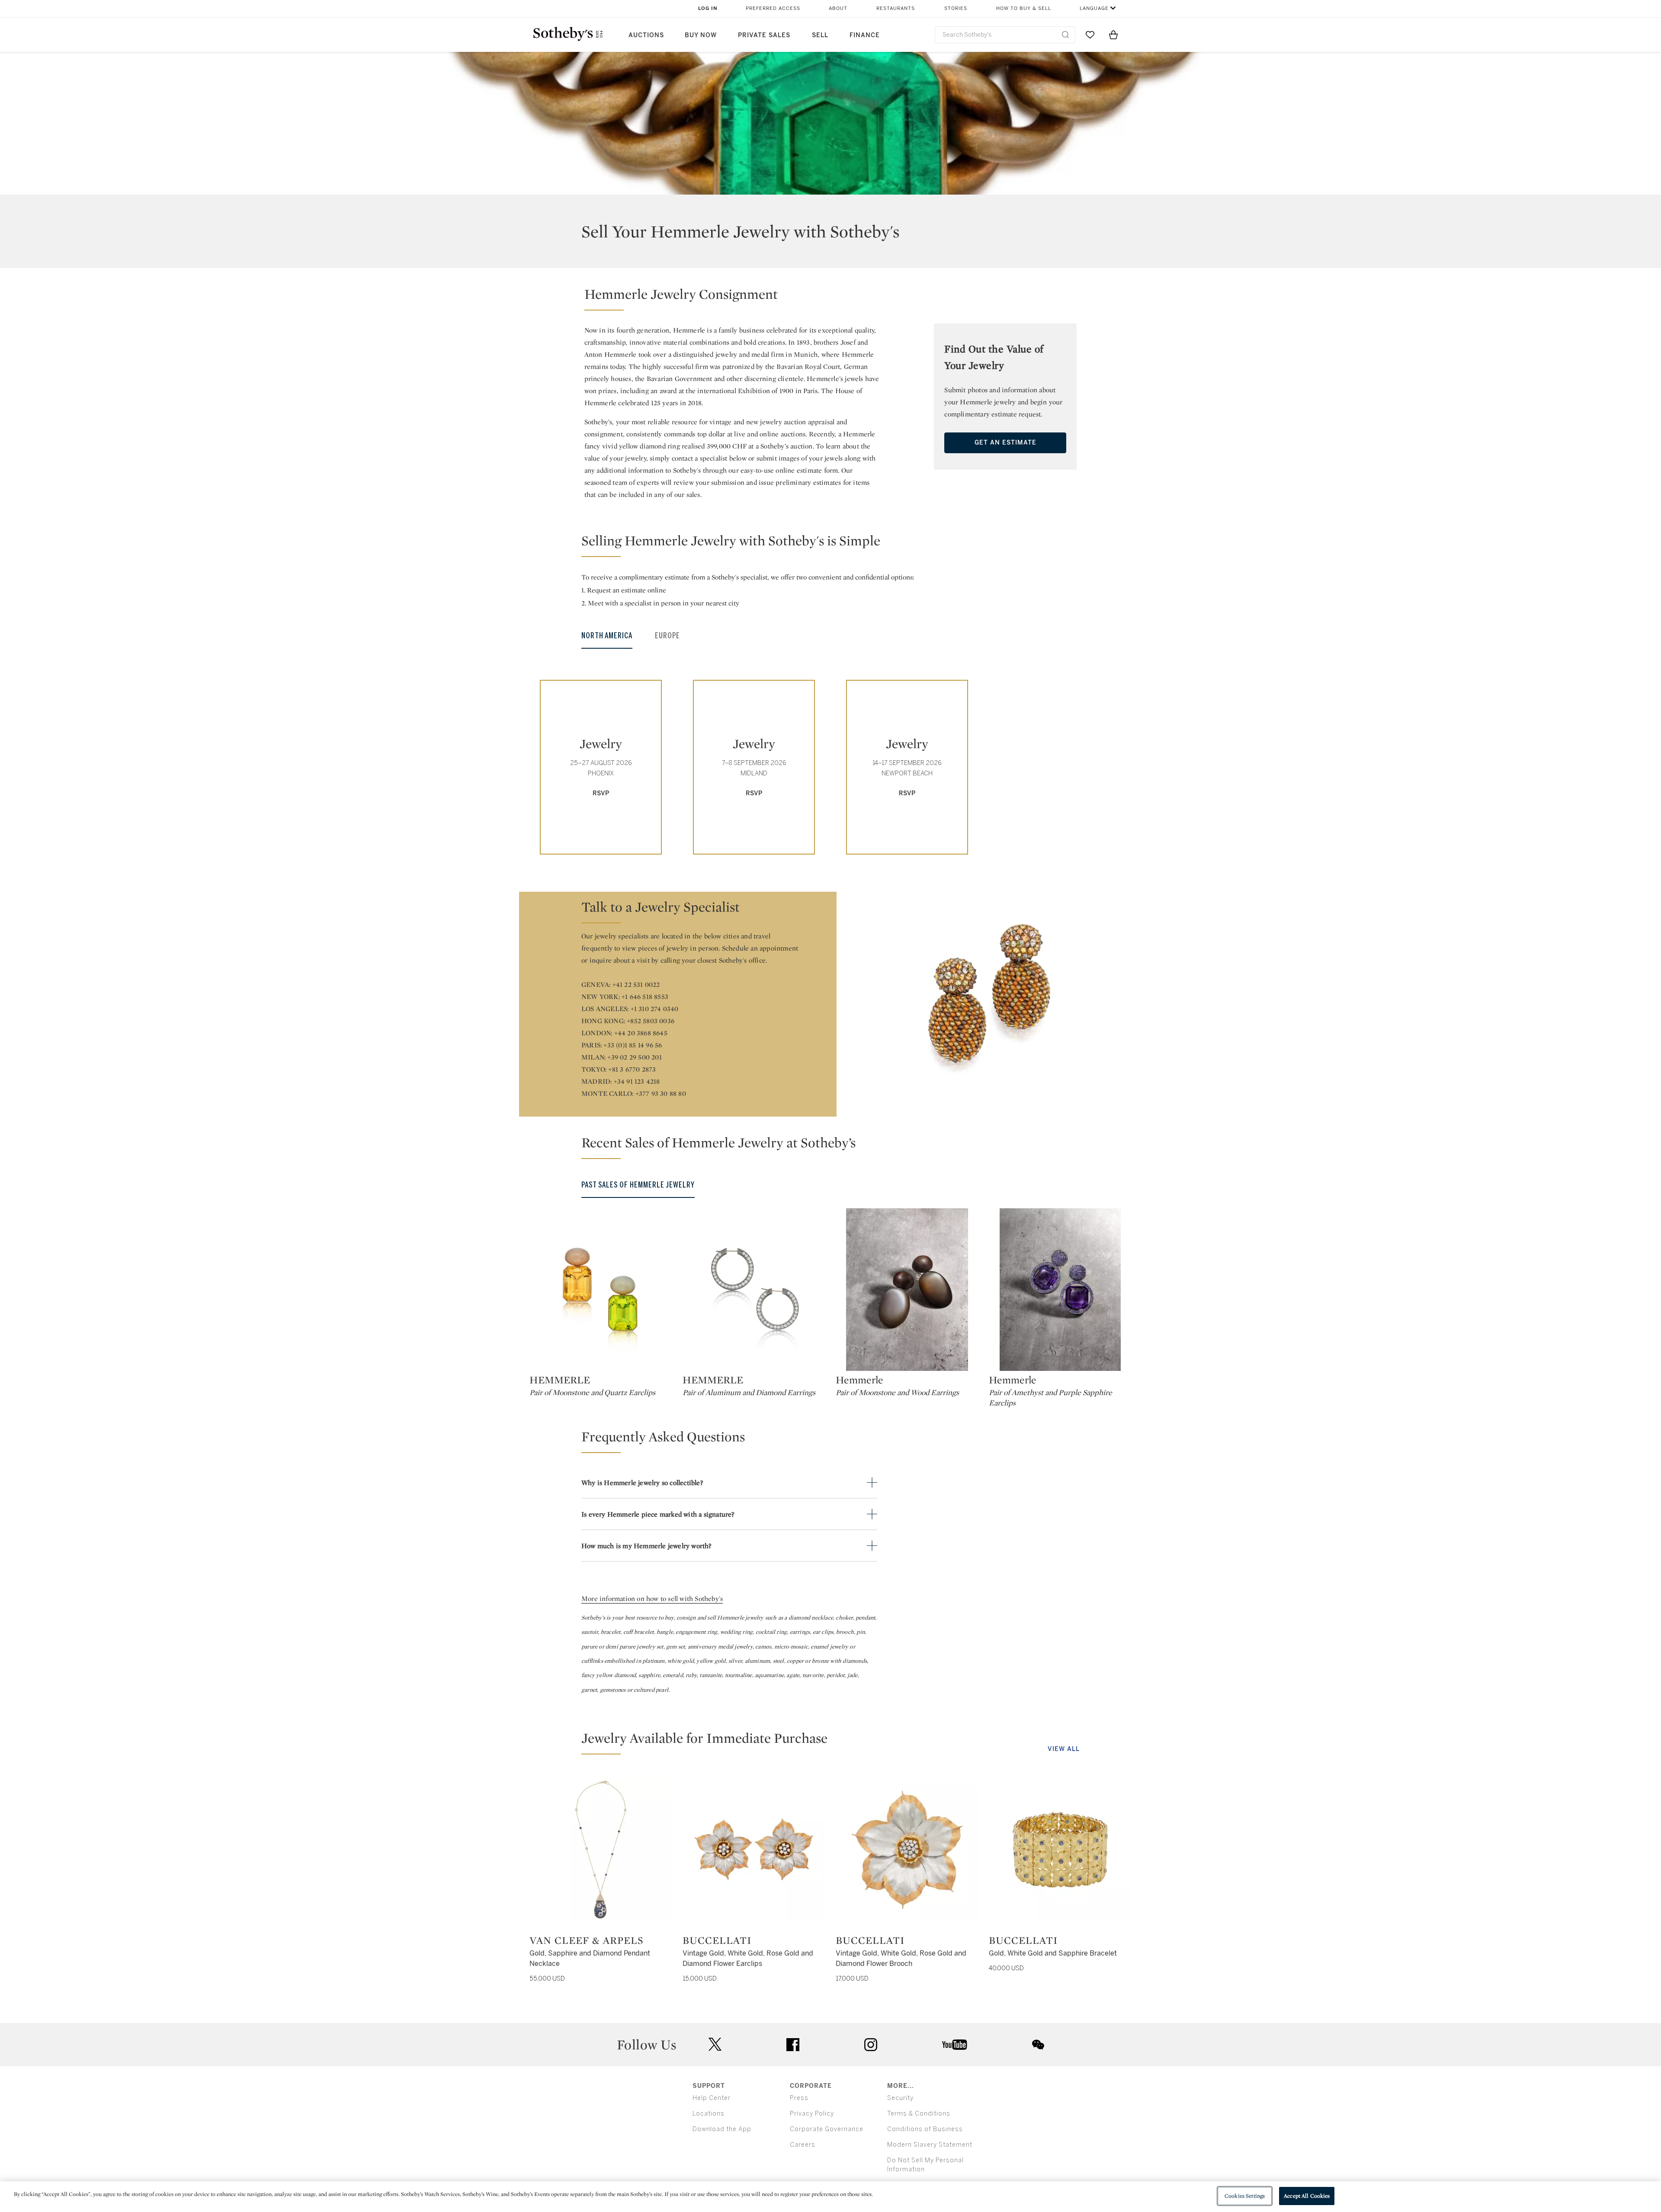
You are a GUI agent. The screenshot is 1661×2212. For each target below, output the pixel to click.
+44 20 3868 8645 (641, 1033)
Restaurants (896, 8)
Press (799, 2098)
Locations (709, 2114)
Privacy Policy (812, 2114)
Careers (803, 2145)
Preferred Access (773, 8)
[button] (732, 298)
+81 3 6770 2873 (632, 1069)
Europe (667, 636)
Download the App (722, 2129)
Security (900, 2098)
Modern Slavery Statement (930, 2145)
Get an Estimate (1005, 443)
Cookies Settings (1245, 2196)
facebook (793, 2045)
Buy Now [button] (701, 35)
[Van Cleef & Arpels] (601, 1850)
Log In (708, 8)
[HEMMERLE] (601, 1290)
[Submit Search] (1065, 35)
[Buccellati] (754, 1850)
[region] (830, 2197)
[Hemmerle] (907, 1290)
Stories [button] (956, 8)
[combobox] (1005, 35)
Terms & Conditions (919, 2114)
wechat (1038, 2045)
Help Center (712, 2098)
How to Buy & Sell (1024, 8)
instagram (871, 2045)
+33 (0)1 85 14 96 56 (633, 1045)
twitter (715, 2044)
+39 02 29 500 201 (634, 1057)
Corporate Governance (827, 2129)
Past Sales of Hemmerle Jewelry (638, 1185)
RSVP (601, 793)
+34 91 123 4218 (637, 1081)
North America (607, 636)
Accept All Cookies (1307, 2196)
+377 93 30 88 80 (661, 1093)
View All (1064, 1749)
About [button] (838, 8)
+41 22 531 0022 (636, 984)
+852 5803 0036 (651, 1021)
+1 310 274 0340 (655, 1009)
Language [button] (1094, 8)
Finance (865, 35)
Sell (820, 35)
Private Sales (764, 35)
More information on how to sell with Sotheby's (652, 1599)
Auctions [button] (646, 35)
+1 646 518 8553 (645, 997)
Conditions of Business (925, 2129)
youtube (955, 2045)
